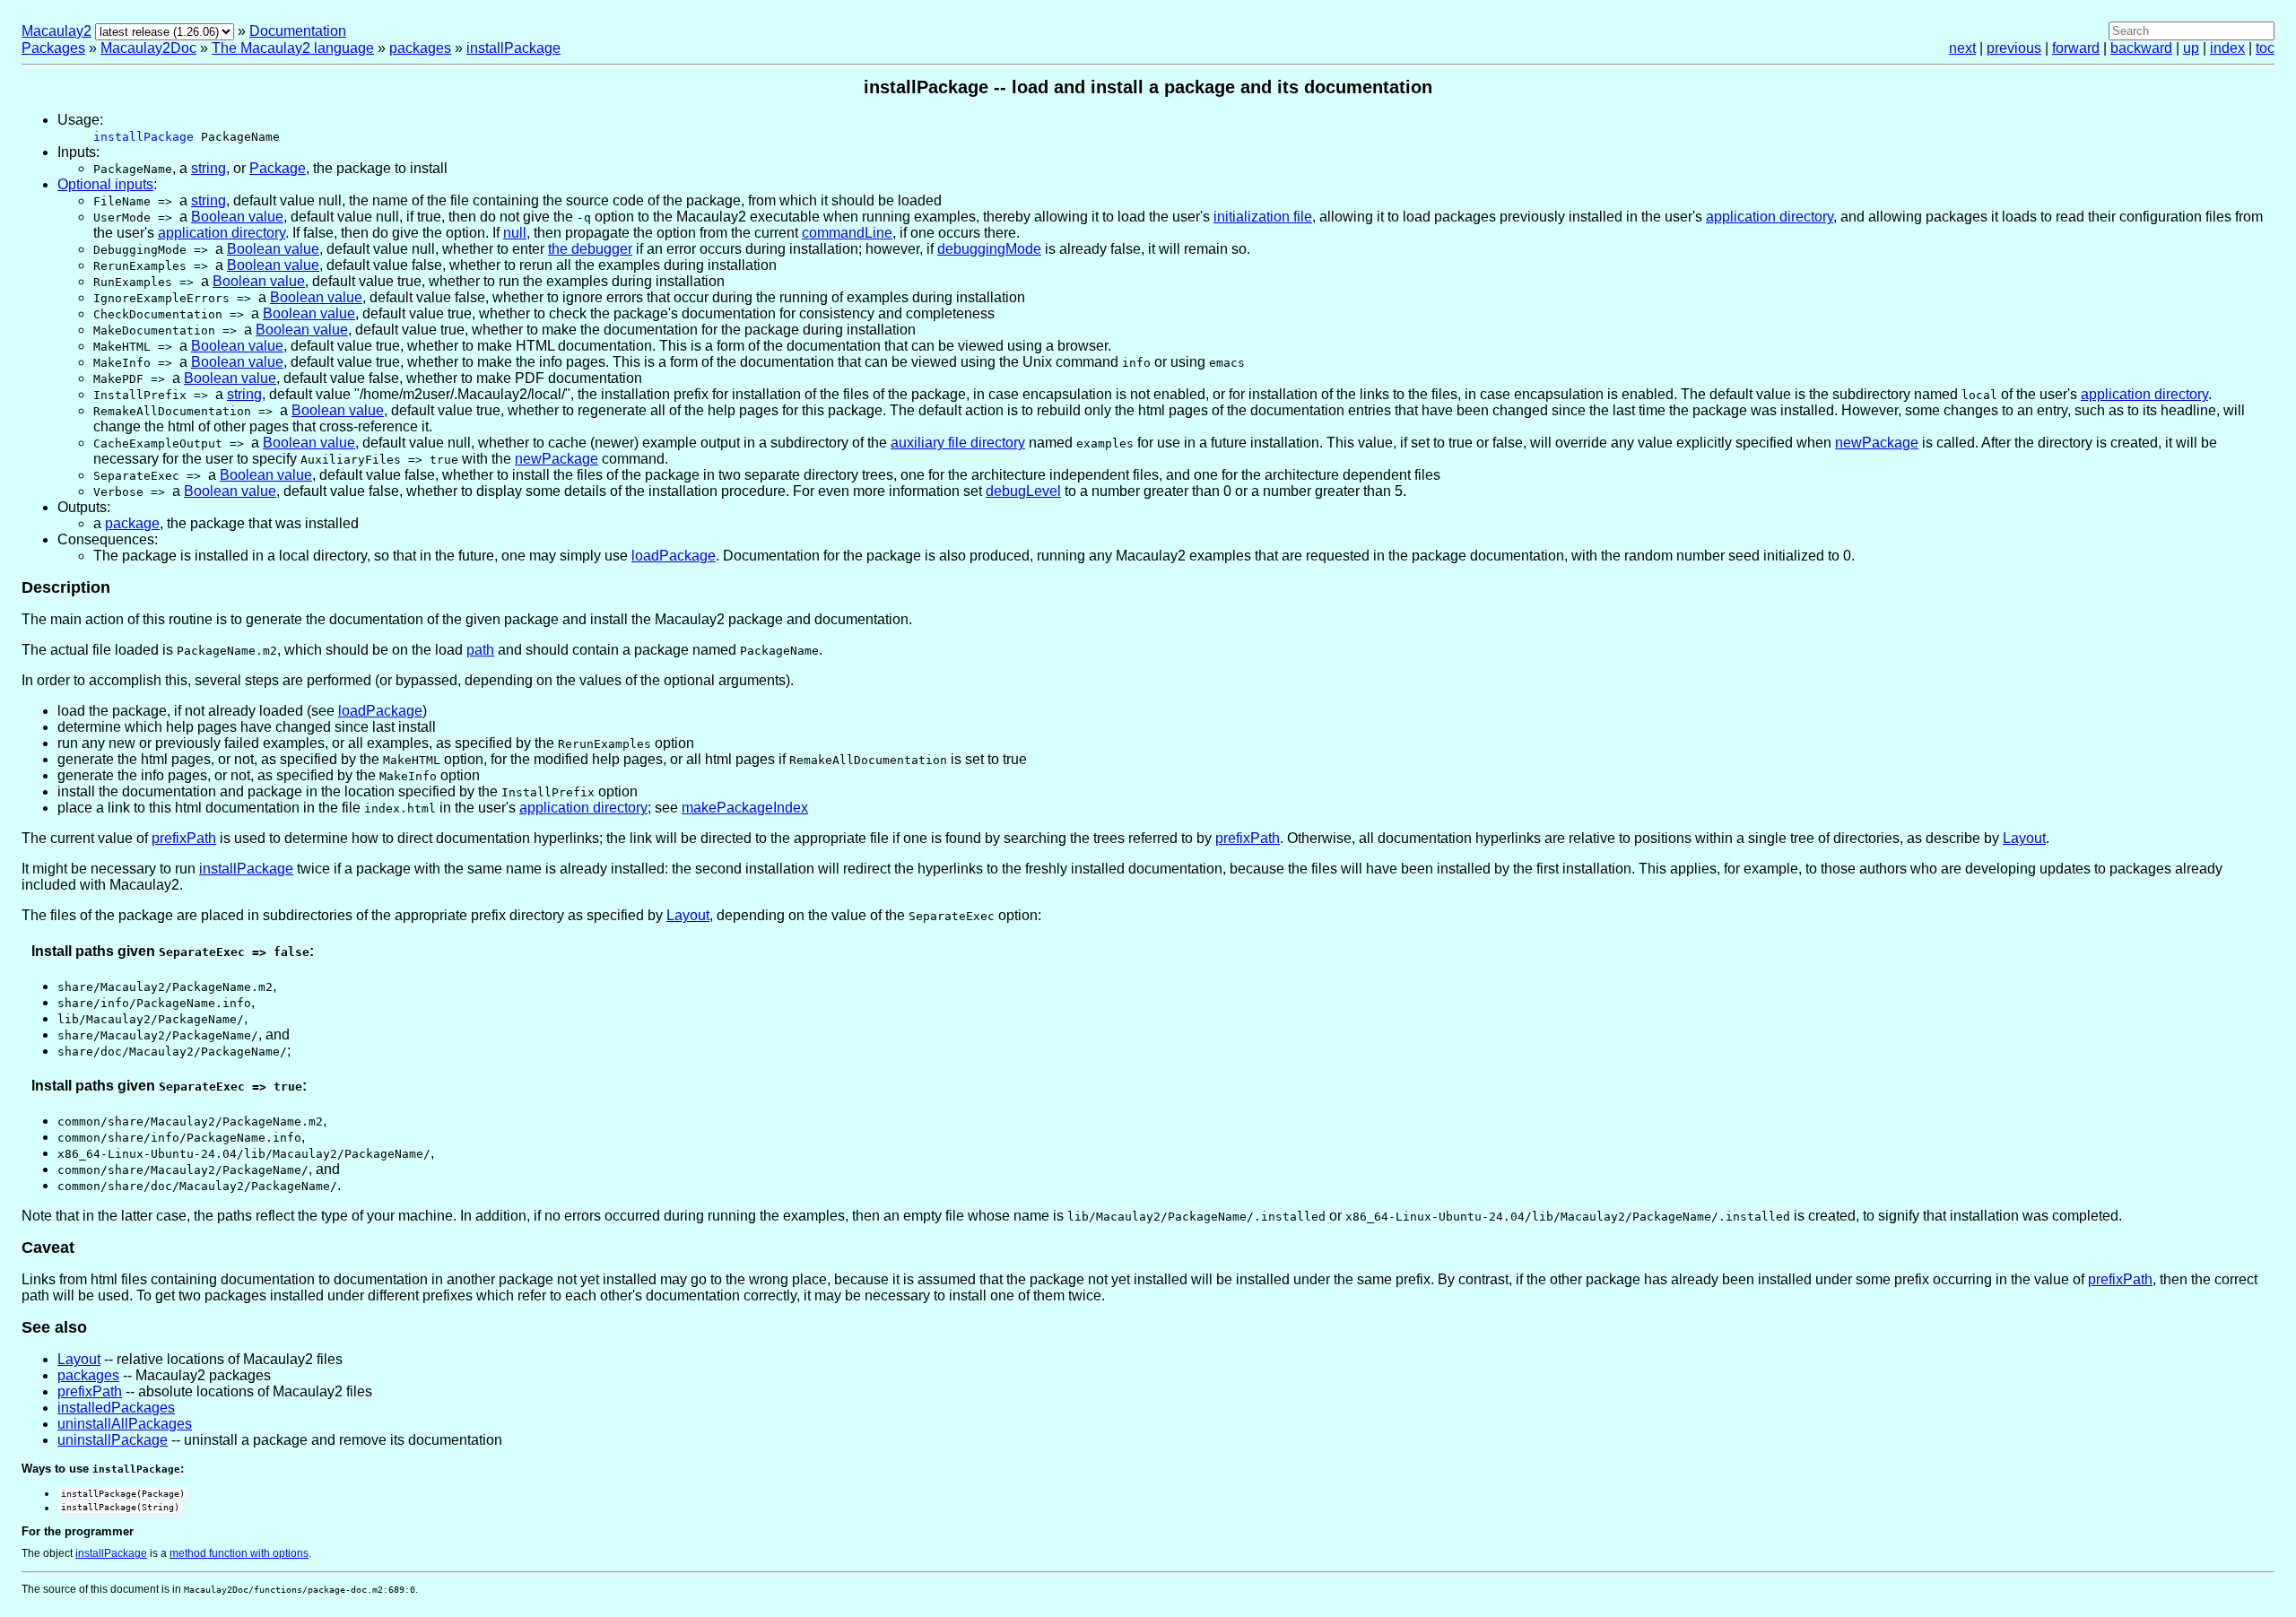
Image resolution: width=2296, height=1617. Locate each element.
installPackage (513, 48)
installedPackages (116, 1408)
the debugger (590, 249)
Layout (2024, 838)
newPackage (1877, 443)
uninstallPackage (113, 1440)
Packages (53, 48)
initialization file (1263, 217)
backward (2141, 48)
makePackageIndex (745, 808)
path (480, 650)
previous (2014, 48)
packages (420, 48)
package (132, 523)
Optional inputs (105, 184)
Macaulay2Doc (148, 48)
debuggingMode (989, 249)
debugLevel (1023, 491)
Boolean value (237, 217)
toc (2265, 48)
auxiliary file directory (958, 443)
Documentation (298, 31)
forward (2076, 48)
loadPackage (674, 556)
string (209, 168)
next (1962, 48)
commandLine (847, 233)
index (2227, 48)
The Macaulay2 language (293, 48)
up (2191, 48)
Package (278, 168)
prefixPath (184, 838)
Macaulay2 (57, 31)
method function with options (239, 1553)
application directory (1770, 217)
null (515, 233)
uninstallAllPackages (125, 1424)
